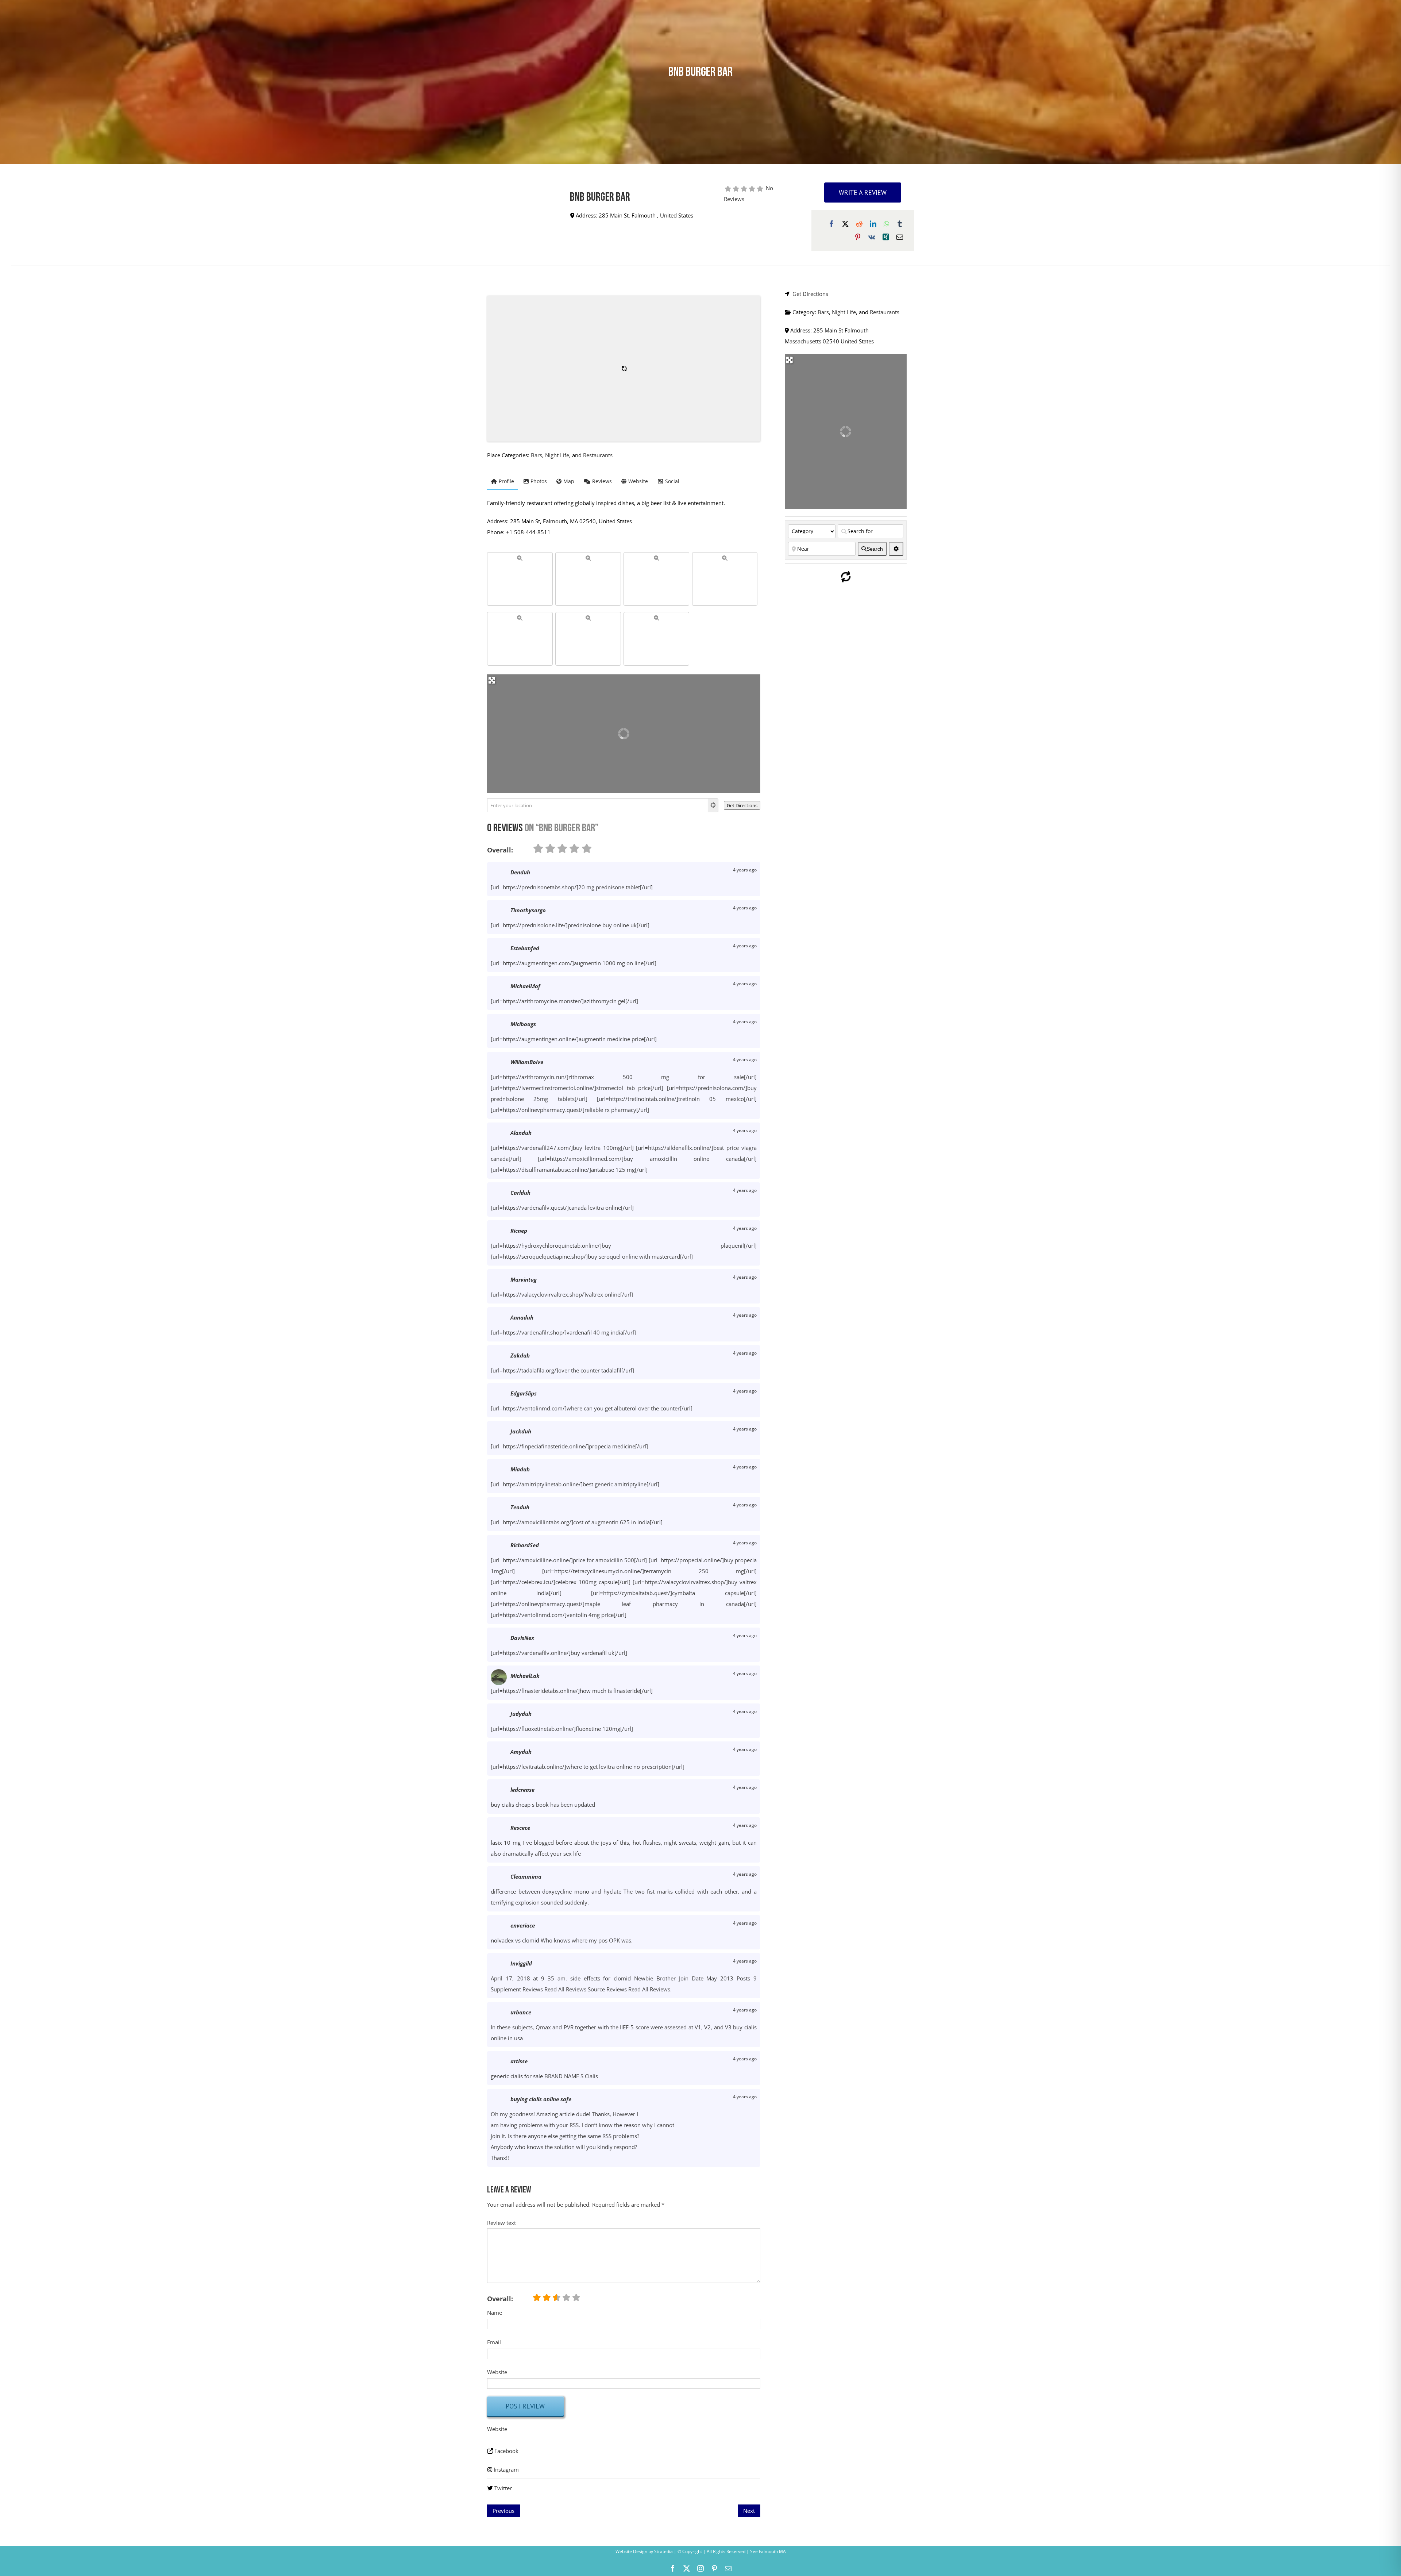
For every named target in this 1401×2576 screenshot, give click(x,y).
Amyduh (521, 1752)
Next (749, 2511)
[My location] (713, 805)
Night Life (557, 455)
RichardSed (525, 1545)
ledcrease (522, 1790)
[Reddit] (859, 224)
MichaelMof (525, 986)
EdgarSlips (524, 1393)
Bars (537, 455)
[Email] (900, 237)
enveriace (523, 1925)
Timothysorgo (528, 910)
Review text (501, 2223)
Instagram (506, 2469)
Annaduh (522, 1317)
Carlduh (520, 1193)
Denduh (520, 872)
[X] (845, 224)
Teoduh (520, 1507)
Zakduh (520, 1355)
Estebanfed (525, 948)
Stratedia (663, 2551)
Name (495, 2313)
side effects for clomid (601, 1978)
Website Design (631, 2551)
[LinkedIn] (873, 224)
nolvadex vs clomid (515, 1940)
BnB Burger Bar (600, 198)
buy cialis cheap (511, 1805)
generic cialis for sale (517, 2076)
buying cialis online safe (541, 2099)
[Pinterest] (858, 237)
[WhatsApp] (886, 224)
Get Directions (810, 294)
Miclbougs (523, 1024)
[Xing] (886, 237)
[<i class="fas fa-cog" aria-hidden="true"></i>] (896, 549)
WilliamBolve (527, 1062)
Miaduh (520, 1469)
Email (494, 2342)
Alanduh (521, 1133)
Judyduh (521, 1714)
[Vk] (872, 237)
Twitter (503, 2488)
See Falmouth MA (767, 2551)
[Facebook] (831, 224)
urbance (521, 2012)
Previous (503, 2511)
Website (497, 2372)
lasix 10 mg (506, 1843)
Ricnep (519, 1231)
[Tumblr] (900, 224)
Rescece (520, 1828)
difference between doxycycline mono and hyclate (556, 1891)
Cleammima (526, 1876)
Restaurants (598, 455)
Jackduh (521, 1431)
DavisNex (522, 1638)
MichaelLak (525, 1676)
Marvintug (524, 1279)
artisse (519, 2061)
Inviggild (521, 1963)
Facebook (506, 2451)
